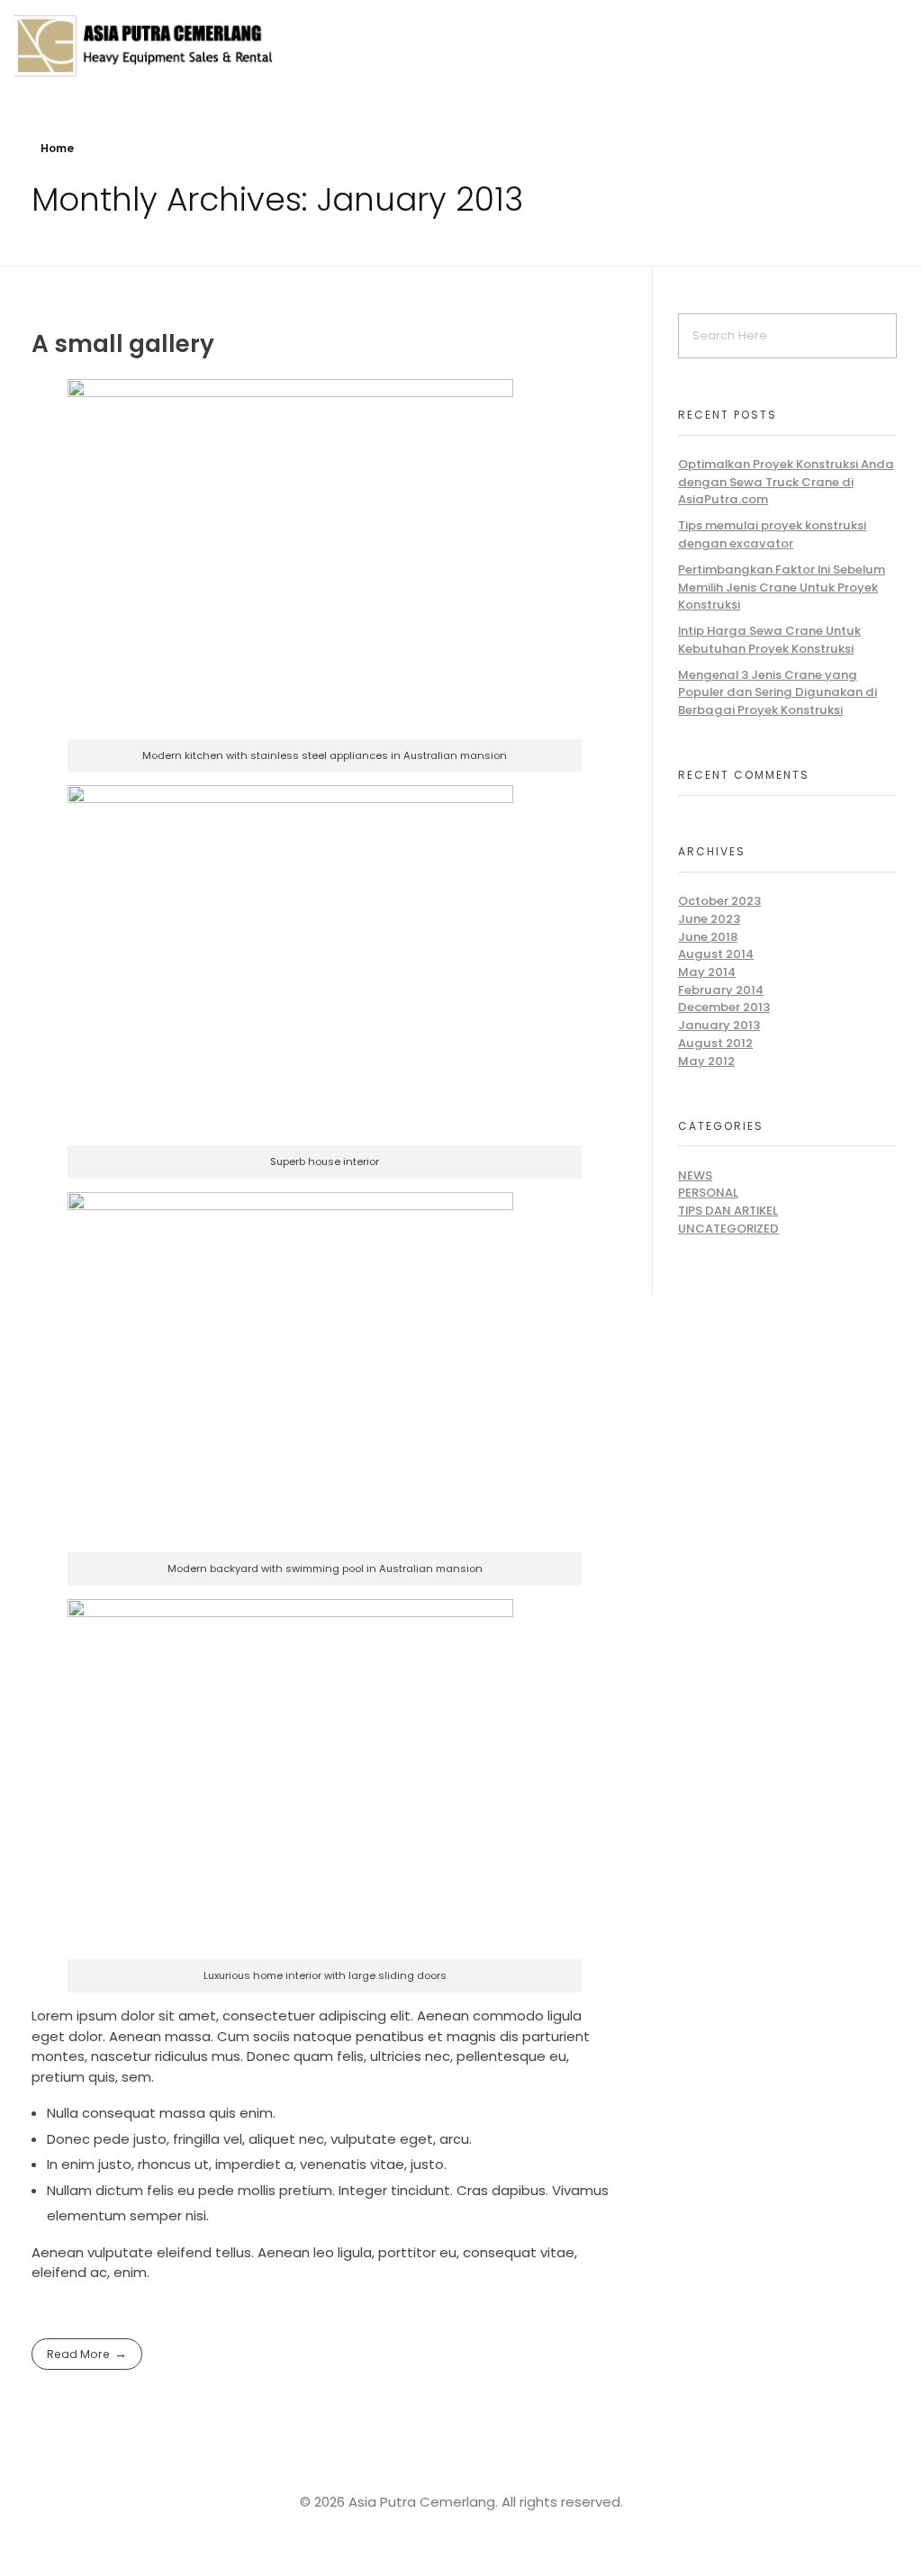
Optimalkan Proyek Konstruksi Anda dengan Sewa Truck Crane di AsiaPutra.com (786, 482)
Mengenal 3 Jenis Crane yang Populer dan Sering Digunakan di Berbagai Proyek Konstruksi (777, 692)
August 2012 (715, 1043)
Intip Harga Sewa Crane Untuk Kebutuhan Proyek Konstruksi (769, 640)
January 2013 (719, 1025)
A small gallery (123, 343)
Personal (708, 1193)
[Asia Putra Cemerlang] (144, 45)
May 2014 (707, 972)
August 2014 (716, 954)
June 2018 (708, 937)
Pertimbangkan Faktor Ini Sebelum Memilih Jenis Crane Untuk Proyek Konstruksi (782, 587)
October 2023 (719, 901)
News (695, 1175)
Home (57, 148)
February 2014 (721, 990)
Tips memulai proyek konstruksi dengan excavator (772, 534)
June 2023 (709, 919)
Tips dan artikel (728, 1211)
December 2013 (724, 1007)
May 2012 (706, 1061)
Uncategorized (728, 1229)
